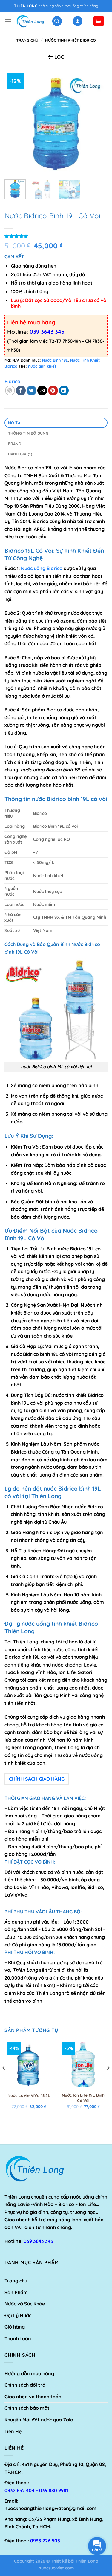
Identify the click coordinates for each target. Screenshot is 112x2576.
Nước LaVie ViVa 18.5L (29, 2095)
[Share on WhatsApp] (10, 390)
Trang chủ (27, 40)
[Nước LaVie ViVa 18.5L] (29, 2064)
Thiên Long (87, 2561)
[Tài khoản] (78, 21)
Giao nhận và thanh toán (33, 2397)
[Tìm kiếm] (57, 21)
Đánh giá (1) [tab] (20, 454)
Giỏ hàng (15, 2327)
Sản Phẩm (16, 2292)
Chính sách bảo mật (27, 2408)
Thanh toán (18, 2338)
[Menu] (8, 21)
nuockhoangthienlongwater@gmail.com (50, 2508)
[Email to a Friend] (42, 390)
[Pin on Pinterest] (53, 390)
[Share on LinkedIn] (64, 390)
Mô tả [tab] (14, 423)
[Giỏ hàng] (99, 21)
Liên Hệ (13, 2431)
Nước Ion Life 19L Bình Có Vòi (83, 2098)
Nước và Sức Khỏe (25, 2304)
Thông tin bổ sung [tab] (28, 433)
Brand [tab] (15, 444)
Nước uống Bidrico (42, 568)
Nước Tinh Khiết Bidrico (70, 40)
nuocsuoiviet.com (56, 2568)
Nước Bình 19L (55, 360)
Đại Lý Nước (18, 2315)
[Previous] (14, 123)
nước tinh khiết (42, 366)
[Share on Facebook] (21, 390)
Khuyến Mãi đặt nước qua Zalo (39, 2420)
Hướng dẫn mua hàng (29, 2373)
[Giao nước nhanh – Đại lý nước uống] (30, 21)
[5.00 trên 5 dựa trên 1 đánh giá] (56, 236)
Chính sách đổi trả (25, 2385)
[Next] (98, 123)
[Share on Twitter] (32, 390)
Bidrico (12, 381)
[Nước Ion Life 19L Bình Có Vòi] (83, 2064)
